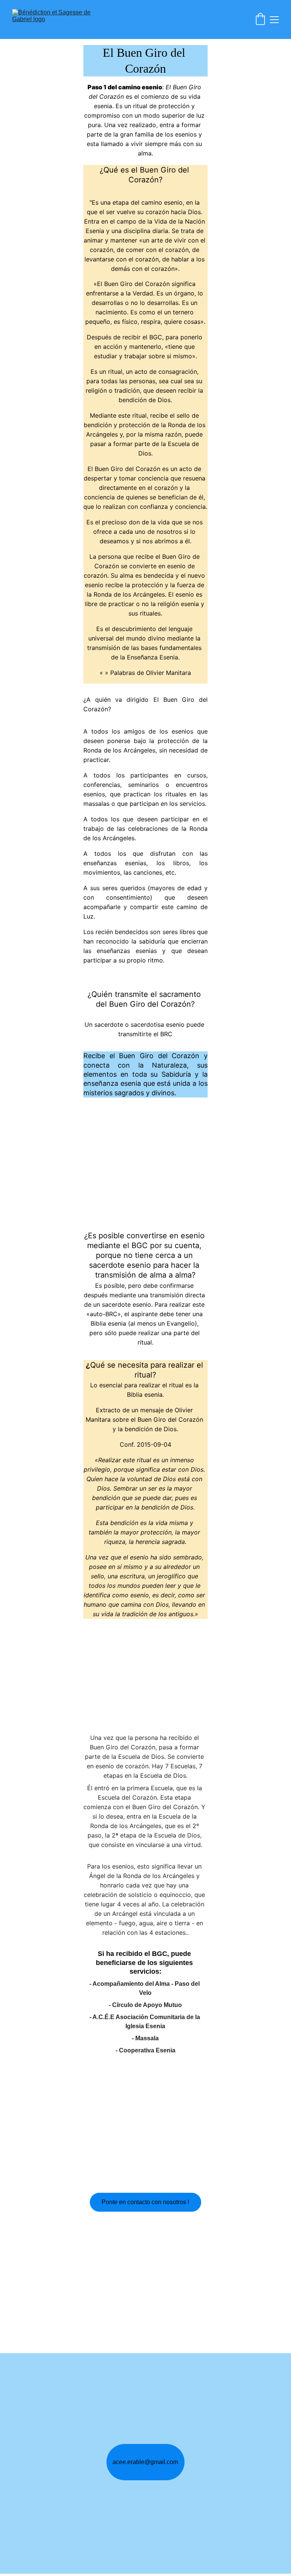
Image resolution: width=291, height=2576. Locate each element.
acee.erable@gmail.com (145, 2462)
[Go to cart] (260, 20)
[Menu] (274, 20)
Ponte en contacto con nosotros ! (145, 2202)
